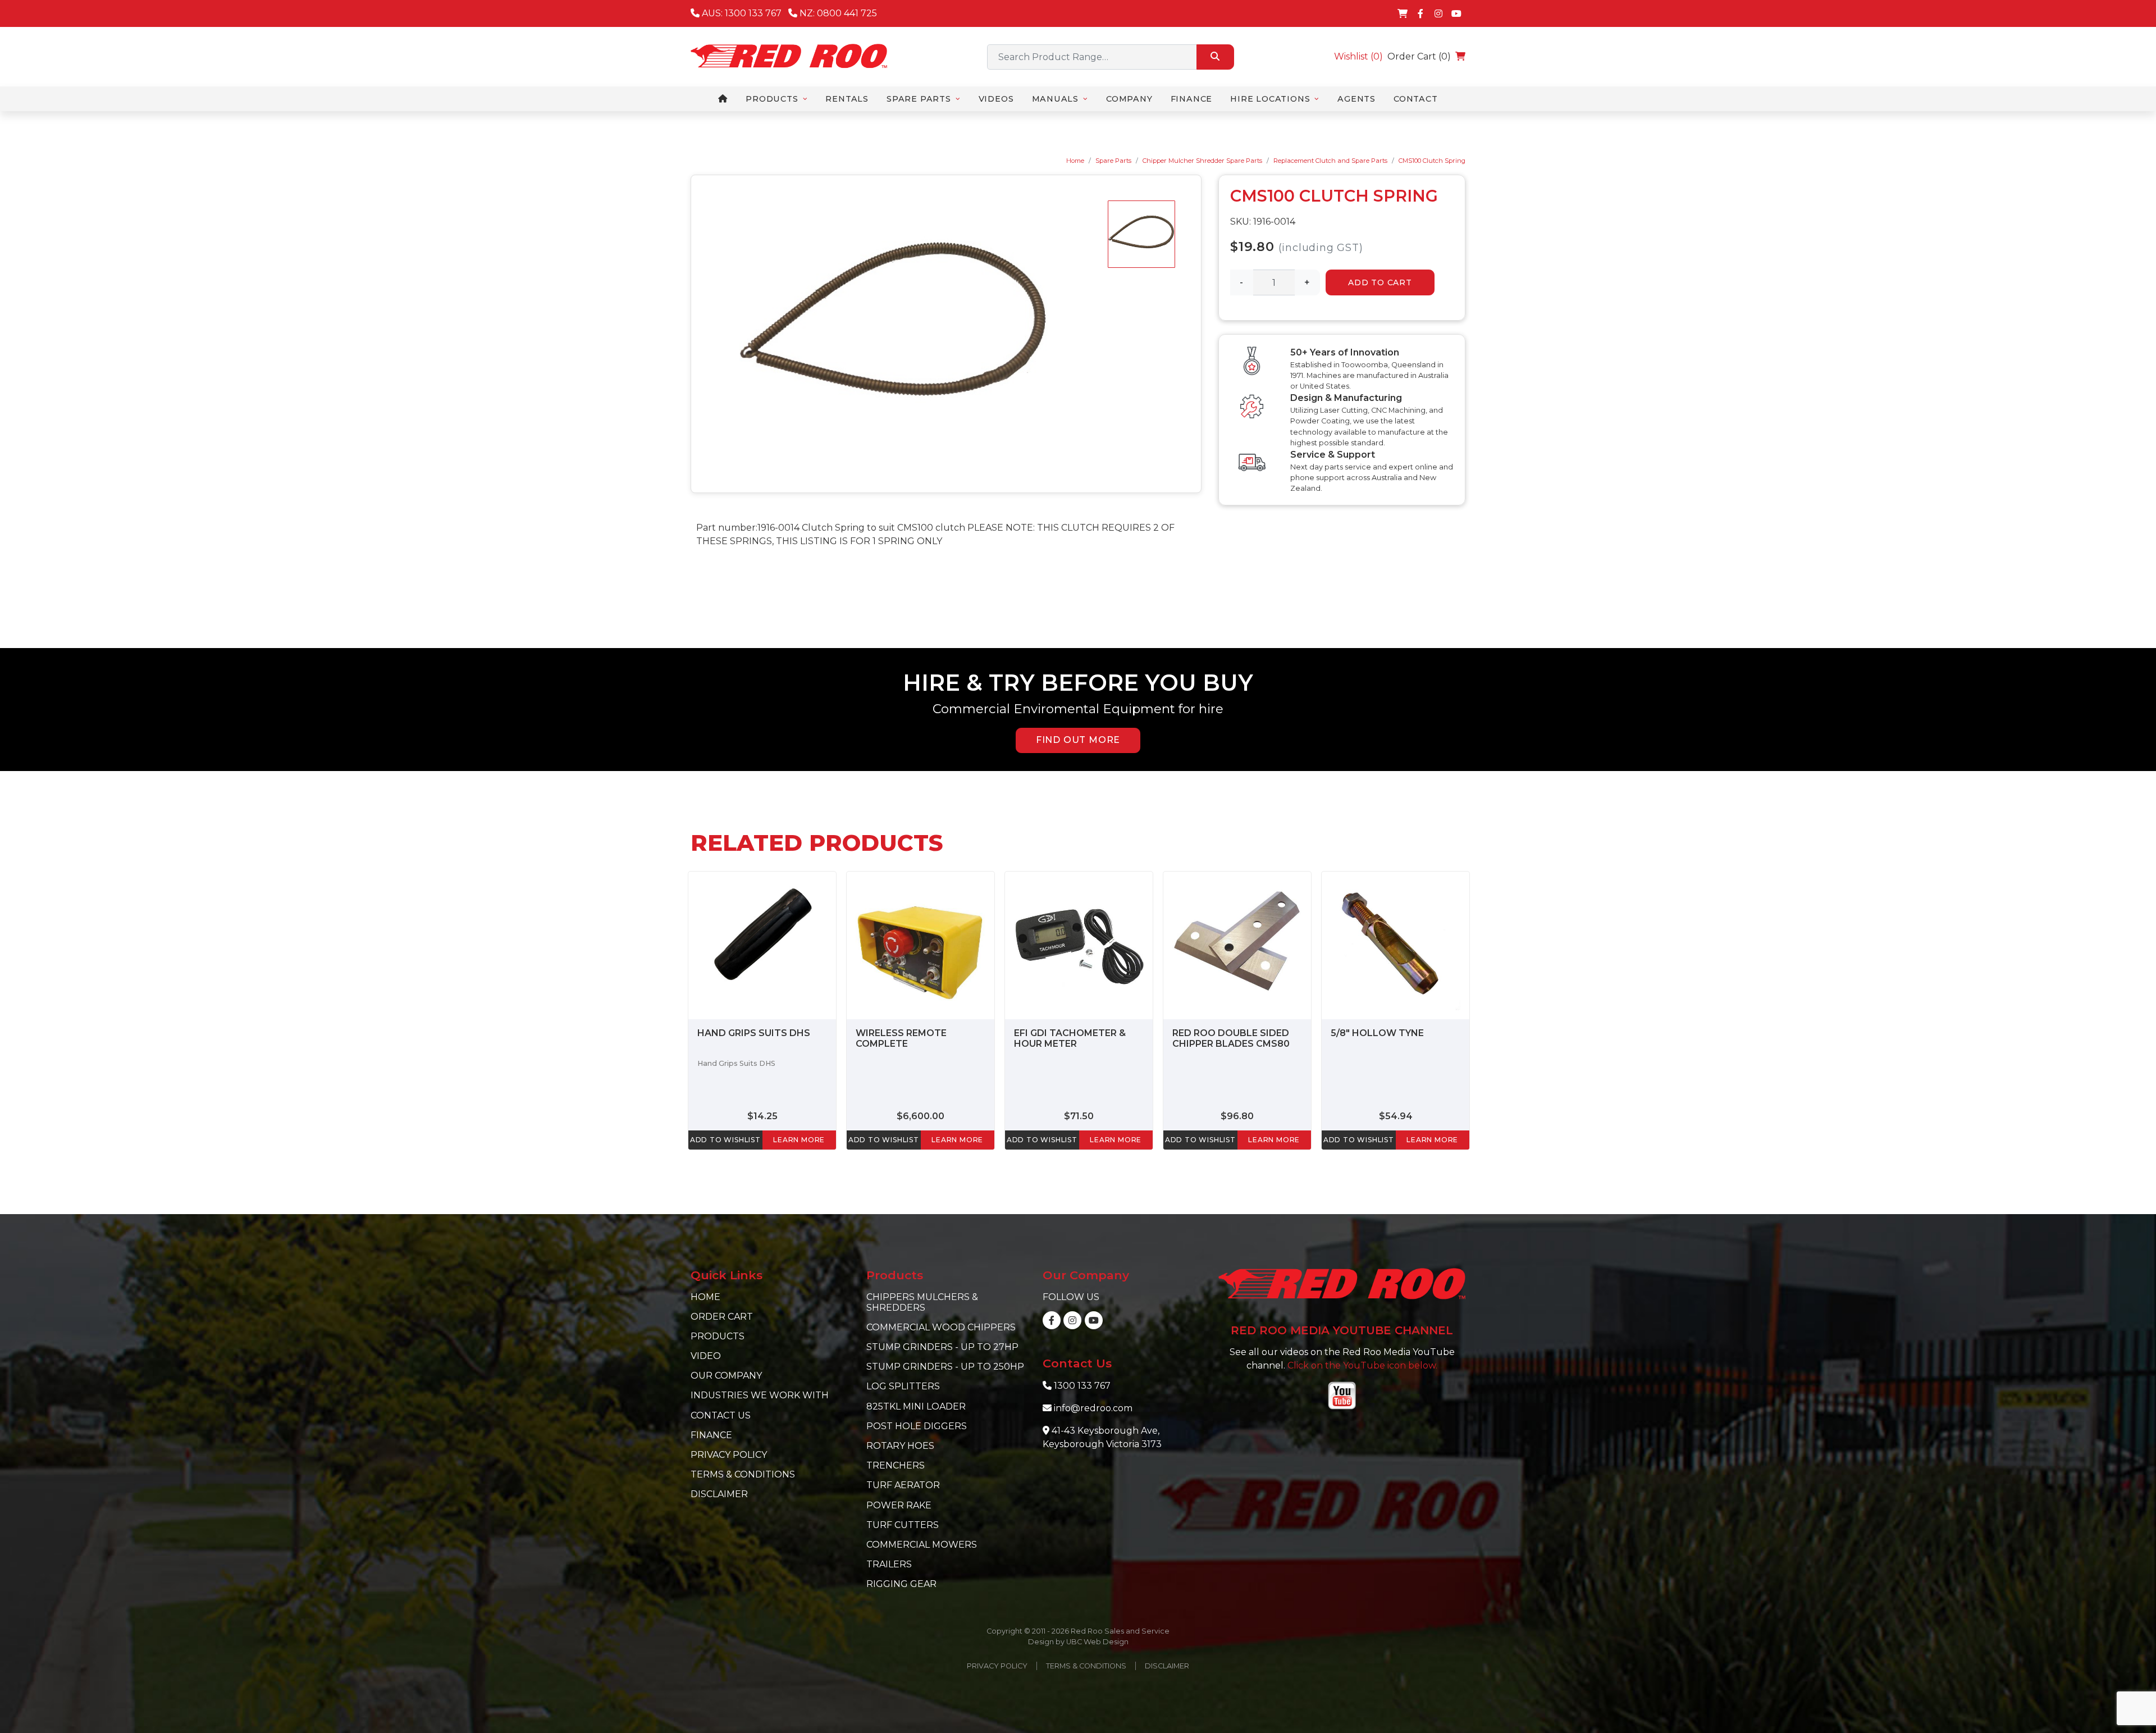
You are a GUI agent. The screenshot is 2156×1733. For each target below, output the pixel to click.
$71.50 (1079, 1116)
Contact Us (721, 1415)
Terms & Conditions (743, 1474)
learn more (799, 1140)
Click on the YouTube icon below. (1362, 1365)
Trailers (889, 1564)
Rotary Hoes (900, 1446)
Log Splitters (903, 1386)
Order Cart (722, 1317)
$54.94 (1396, 1116)
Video (706, 1356)
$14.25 (762, 1116)
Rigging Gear (901, 1584)
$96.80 (1237, 1116)
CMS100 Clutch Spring (1432, 161)
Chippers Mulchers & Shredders (922, 1302)
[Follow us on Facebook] (1420, 13)
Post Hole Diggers (917, 1426)
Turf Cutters (903, 1525)
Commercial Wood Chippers (941, 1327)
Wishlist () (1358, 56)
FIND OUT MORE (1078, 740)
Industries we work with (760, 1395)
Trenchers (896, 1465)
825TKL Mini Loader (916, 1406)
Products (718, 1336)
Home (1075, 161)
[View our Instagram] (1438, 13)
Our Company (726, 1376)
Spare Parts (1113, 161)
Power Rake (899, 1505)
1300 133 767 (1082, 1386)
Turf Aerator (903, 1485)
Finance (711, 1435)
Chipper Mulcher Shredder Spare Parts (1202, 161)
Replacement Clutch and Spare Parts (1330, 161)
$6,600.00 (921, 1116)
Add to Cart (1380, 282)
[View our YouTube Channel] (1456, 13)
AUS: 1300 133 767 (741, 13)
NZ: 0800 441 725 (837, 13)
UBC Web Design (1097, 1642)
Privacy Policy (729, 1455)
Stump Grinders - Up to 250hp (945, 1367)
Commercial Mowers (922, 1545)
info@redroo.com (1093, 1408)
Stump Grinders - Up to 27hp (942, 1347)
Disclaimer (719, 1494)
